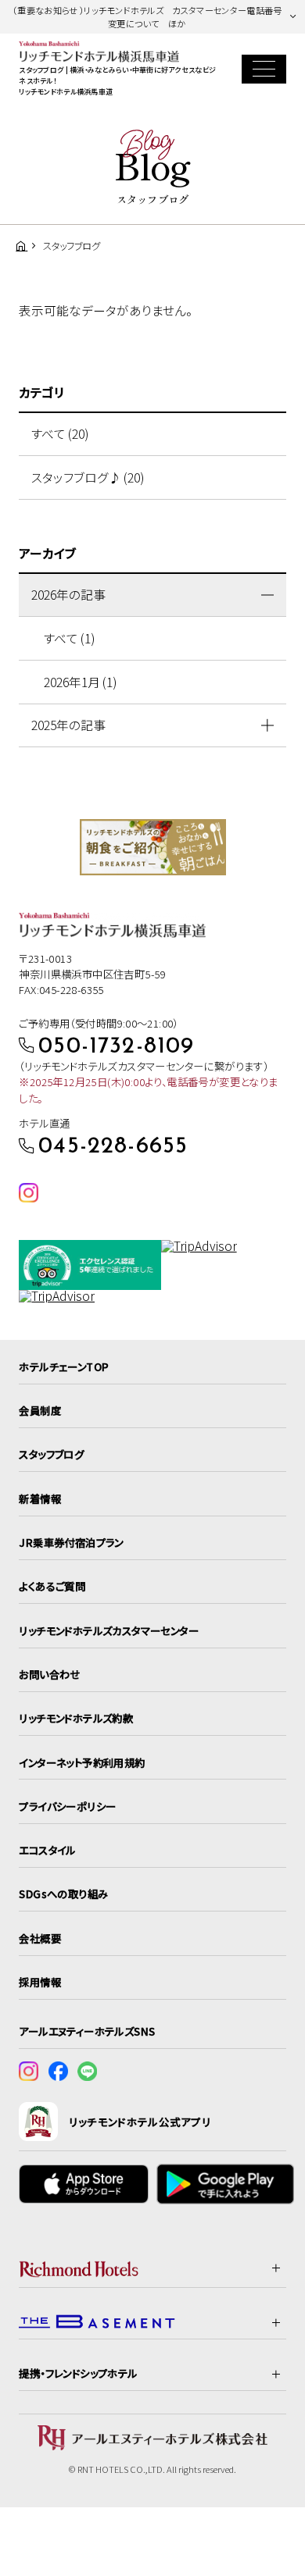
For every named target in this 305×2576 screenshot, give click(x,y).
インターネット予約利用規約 (82, 1762)
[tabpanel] (153, 847)
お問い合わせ (49, 1674)
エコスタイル (47, 1850)
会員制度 (40, 1410)
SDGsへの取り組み (63, 1894)
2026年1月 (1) (80, 682)
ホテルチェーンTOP (64, 1366)
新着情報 (40, 1498)
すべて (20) (60, 434)
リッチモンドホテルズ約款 (76, 1718)
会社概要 (40, 1938)
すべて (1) (69, 638)
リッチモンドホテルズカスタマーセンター (109, 1630)
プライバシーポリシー (67, 1806)
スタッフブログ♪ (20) (88, 477)
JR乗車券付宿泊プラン (71, 1542)
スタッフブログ (51, 1454)
